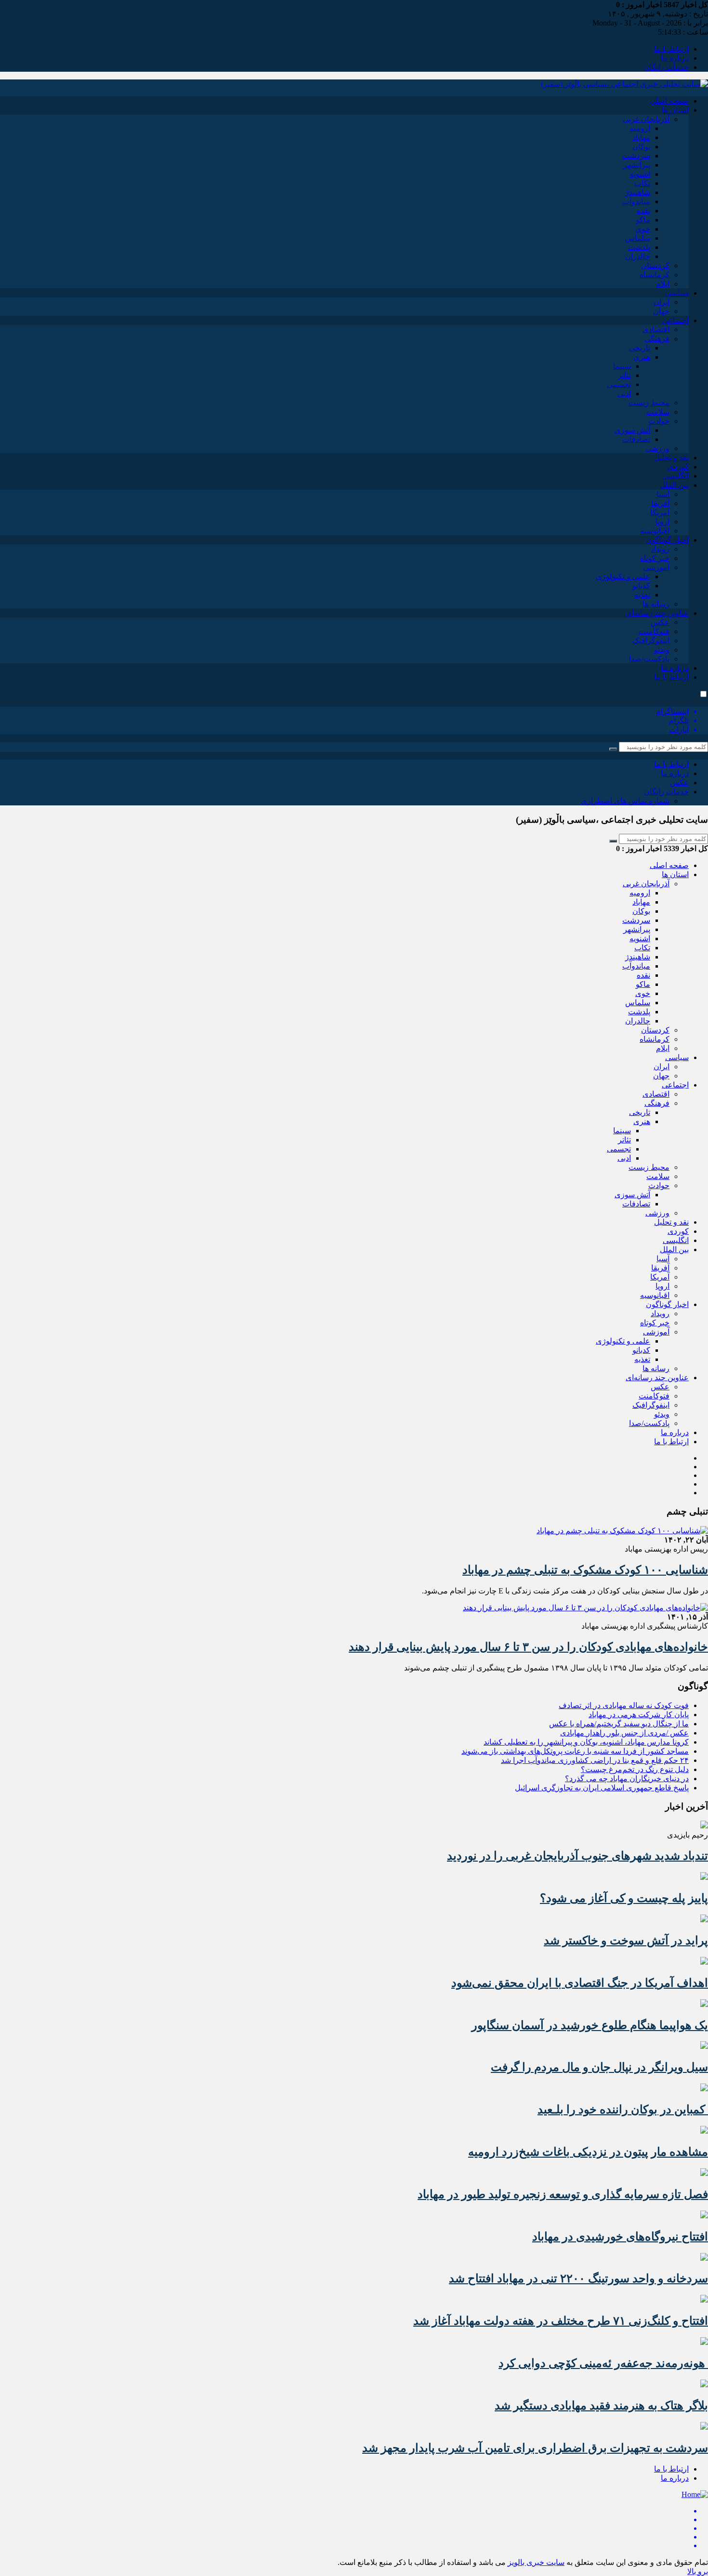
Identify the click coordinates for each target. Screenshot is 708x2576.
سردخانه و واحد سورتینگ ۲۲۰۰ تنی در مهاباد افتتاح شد (578, 2278)
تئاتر (624, 375)
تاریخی (640, 348)
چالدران (638, 256)
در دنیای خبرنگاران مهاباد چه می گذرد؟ (627, 1779)
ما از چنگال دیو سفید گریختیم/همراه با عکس (619, 1724)
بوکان (641, 147)
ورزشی (657, 448)
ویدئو (662, 650)
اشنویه (640, 174)
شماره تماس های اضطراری (625, 801)
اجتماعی (675, 320)
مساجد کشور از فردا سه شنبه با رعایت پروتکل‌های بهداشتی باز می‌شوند (575, 1751)
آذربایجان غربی (646, 119)
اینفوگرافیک (651, 641)
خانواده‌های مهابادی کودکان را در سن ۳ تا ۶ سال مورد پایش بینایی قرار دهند (528, 1647)
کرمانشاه (655, 275)
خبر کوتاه (655, 558)
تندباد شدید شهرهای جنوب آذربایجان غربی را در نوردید (577, 1856)
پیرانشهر (637, 165)
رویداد (660, 549)
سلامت (658, 412)
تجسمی (619, 384)
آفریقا (660, 503)
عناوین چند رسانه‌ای (657, 613)
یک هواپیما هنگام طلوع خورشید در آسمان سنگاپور (590, 2025)
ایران (662, 302)
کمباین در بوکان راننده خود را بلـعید (623, 2110)
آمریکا (660, 512)
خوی (643, 229)
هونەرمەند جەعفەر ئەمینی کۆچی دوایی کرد (603, 2363)
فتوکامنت (654, 631)
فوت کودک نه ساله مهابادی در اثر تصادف (624, 1705)
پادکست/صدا (649, 659)
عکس (660, 622)
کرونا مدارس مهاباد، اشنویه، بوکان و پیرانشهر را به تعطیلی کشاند (586, 1742)
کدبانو (641, 586)
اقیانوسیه (655, 531)
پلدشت (639, 247)
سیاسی (677, 293)
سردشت (636, 156)
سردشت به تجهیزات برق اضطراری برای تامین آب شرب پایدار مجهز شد (535, 2448)
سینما (622, 366)
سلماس (638, 238)
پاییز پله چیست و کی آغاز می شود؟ (624, 1898)
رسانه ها (656, 604)
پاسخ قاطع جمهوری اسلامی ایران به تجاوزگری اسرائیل (602, 1788)
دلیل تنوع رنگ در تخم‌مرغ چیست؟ (635, 1769)
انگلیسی (676, 476)
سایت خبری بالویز (536, 2562)
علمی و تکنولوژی (623, 576)
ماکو (643, 220)
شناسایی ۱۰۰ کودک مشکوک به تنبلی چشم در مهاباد (585, 1570)
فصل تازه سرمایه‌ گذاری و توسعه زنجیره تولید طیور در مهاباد (563, 2194)
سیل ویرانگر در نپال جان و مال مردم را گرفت (599, 2067)
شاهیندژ (638, 192)
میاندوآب (636, 201)
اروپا (662, 522)
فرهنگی (657, 339)
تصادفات (636, 439)
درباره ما (675, 58)
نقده (643, 211)
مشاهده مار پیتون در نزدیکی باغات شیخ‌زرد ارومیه (588, 2152)
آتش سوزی (632, 430)
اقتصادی (656, 330)
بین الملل (674, 485)
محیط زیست (649, 403)
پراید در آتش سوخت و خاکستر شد (626, 1941)
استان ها (675, 110)
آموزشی (656, 567)
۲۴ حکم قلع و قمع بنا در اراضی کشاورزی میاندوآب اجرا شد (595, 1760)
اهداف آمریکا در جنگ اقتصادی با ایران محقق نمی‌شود (580, 1983)
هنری (642, 357)
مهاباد (641, 137)
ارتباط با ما (671, 49)
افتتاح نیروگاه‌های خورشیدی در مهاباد (620, 2237)
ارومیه (640, 128)
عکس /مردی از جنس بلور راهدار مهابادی (624, 1733)
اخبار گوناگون (667, 540)
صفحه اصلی (669, 101)
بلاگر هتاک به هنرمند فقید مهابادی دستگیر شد (601, 2406)
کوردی (678, 467)
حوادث (659, 421)
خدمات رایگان (666, 67)
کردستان (655, 265)
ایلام (663, 284)
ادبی (624, 394)
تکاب (642, 183)
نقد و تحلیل (671, 458)
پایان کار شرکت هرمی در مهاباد (639, 1715)
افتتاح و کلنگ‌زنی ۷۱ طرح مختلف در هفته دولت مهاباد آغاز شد (561, 2321)
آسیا (663, 494)
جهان (661, 311)
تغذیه (642, 595)
